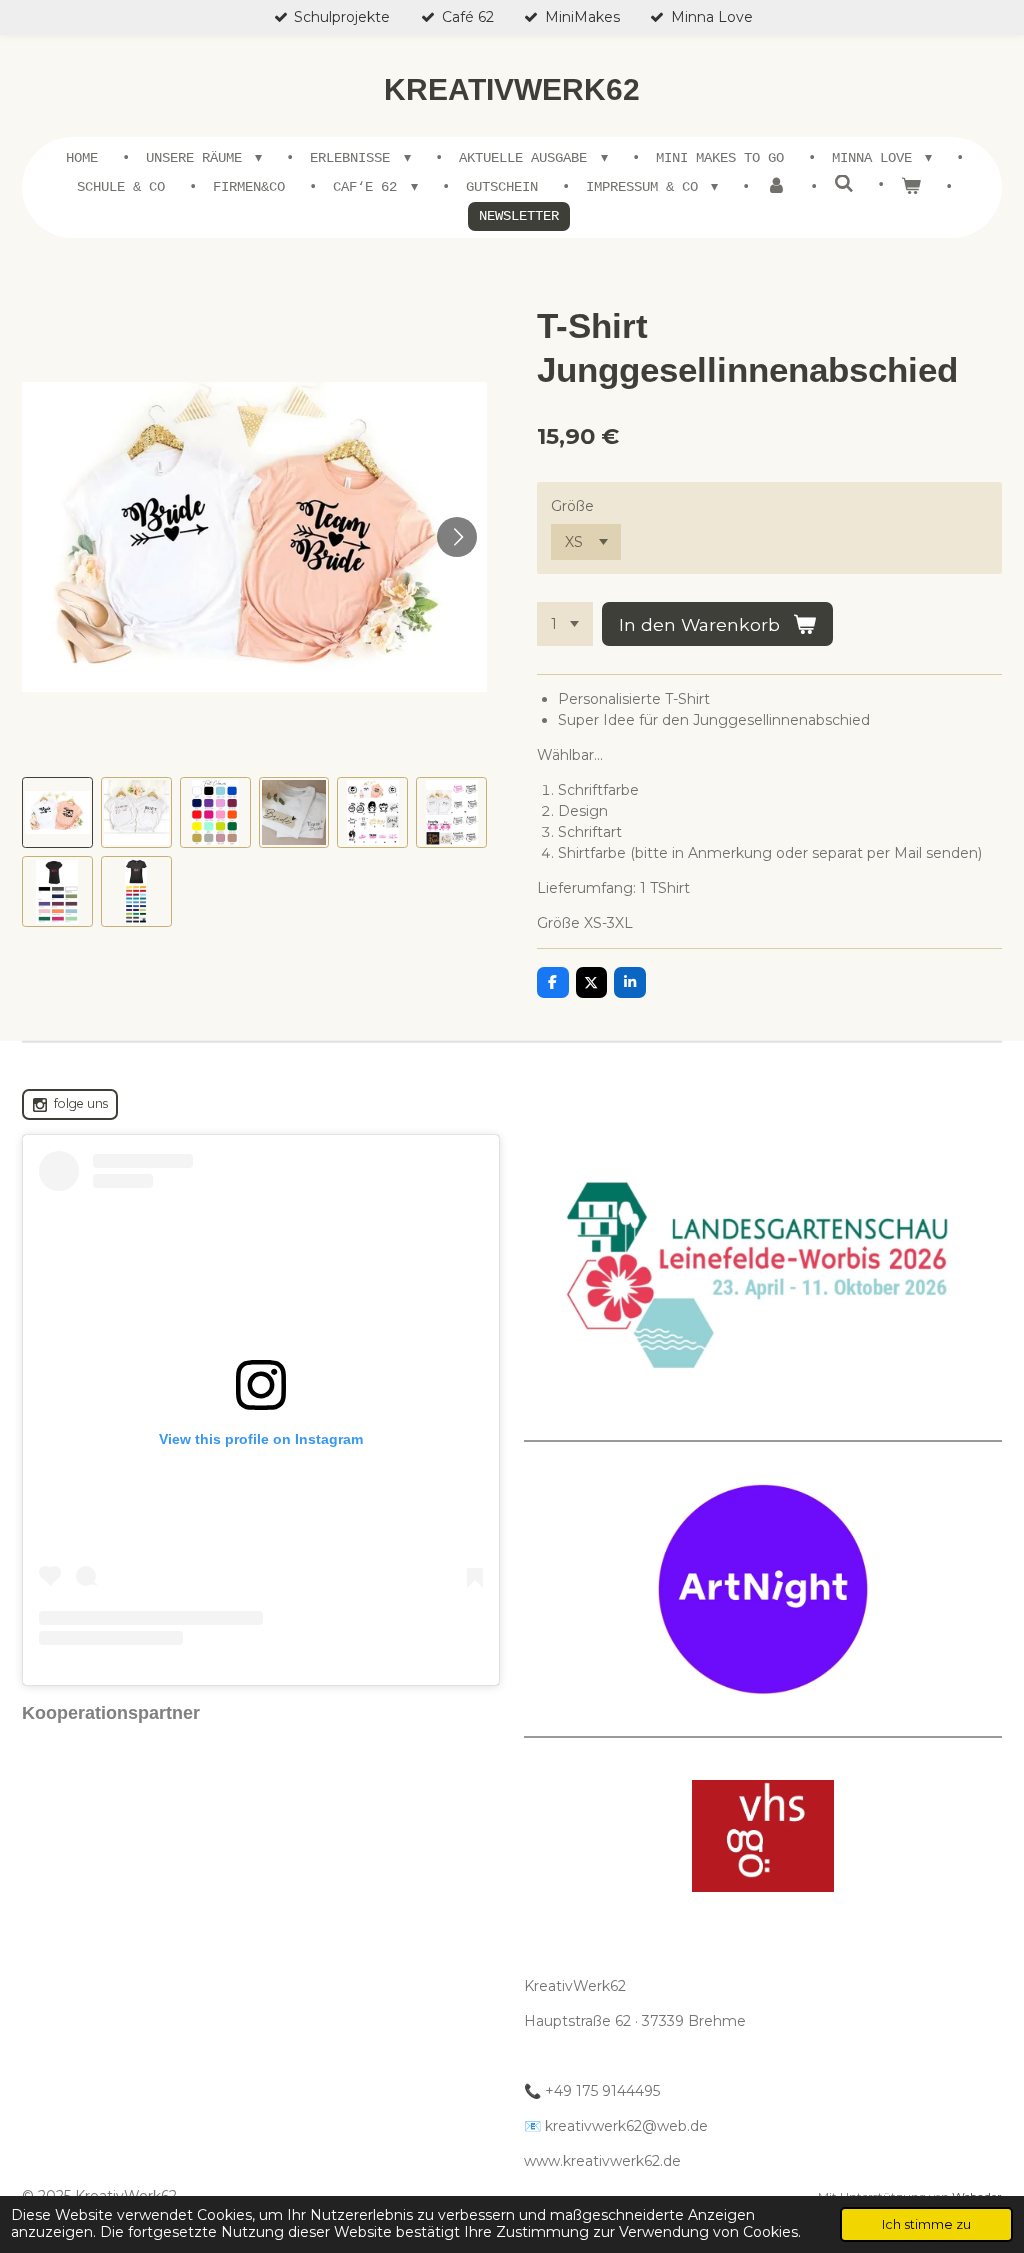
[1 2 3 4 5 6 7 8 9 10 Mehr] (565, 624)
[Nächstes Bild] (457, 537)
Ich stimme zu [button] (926, 2224)
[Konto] (776, 187)
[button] (57, 812)
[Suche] (844, 185)
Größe (572, 506)
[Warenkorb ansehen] (911, 187)
